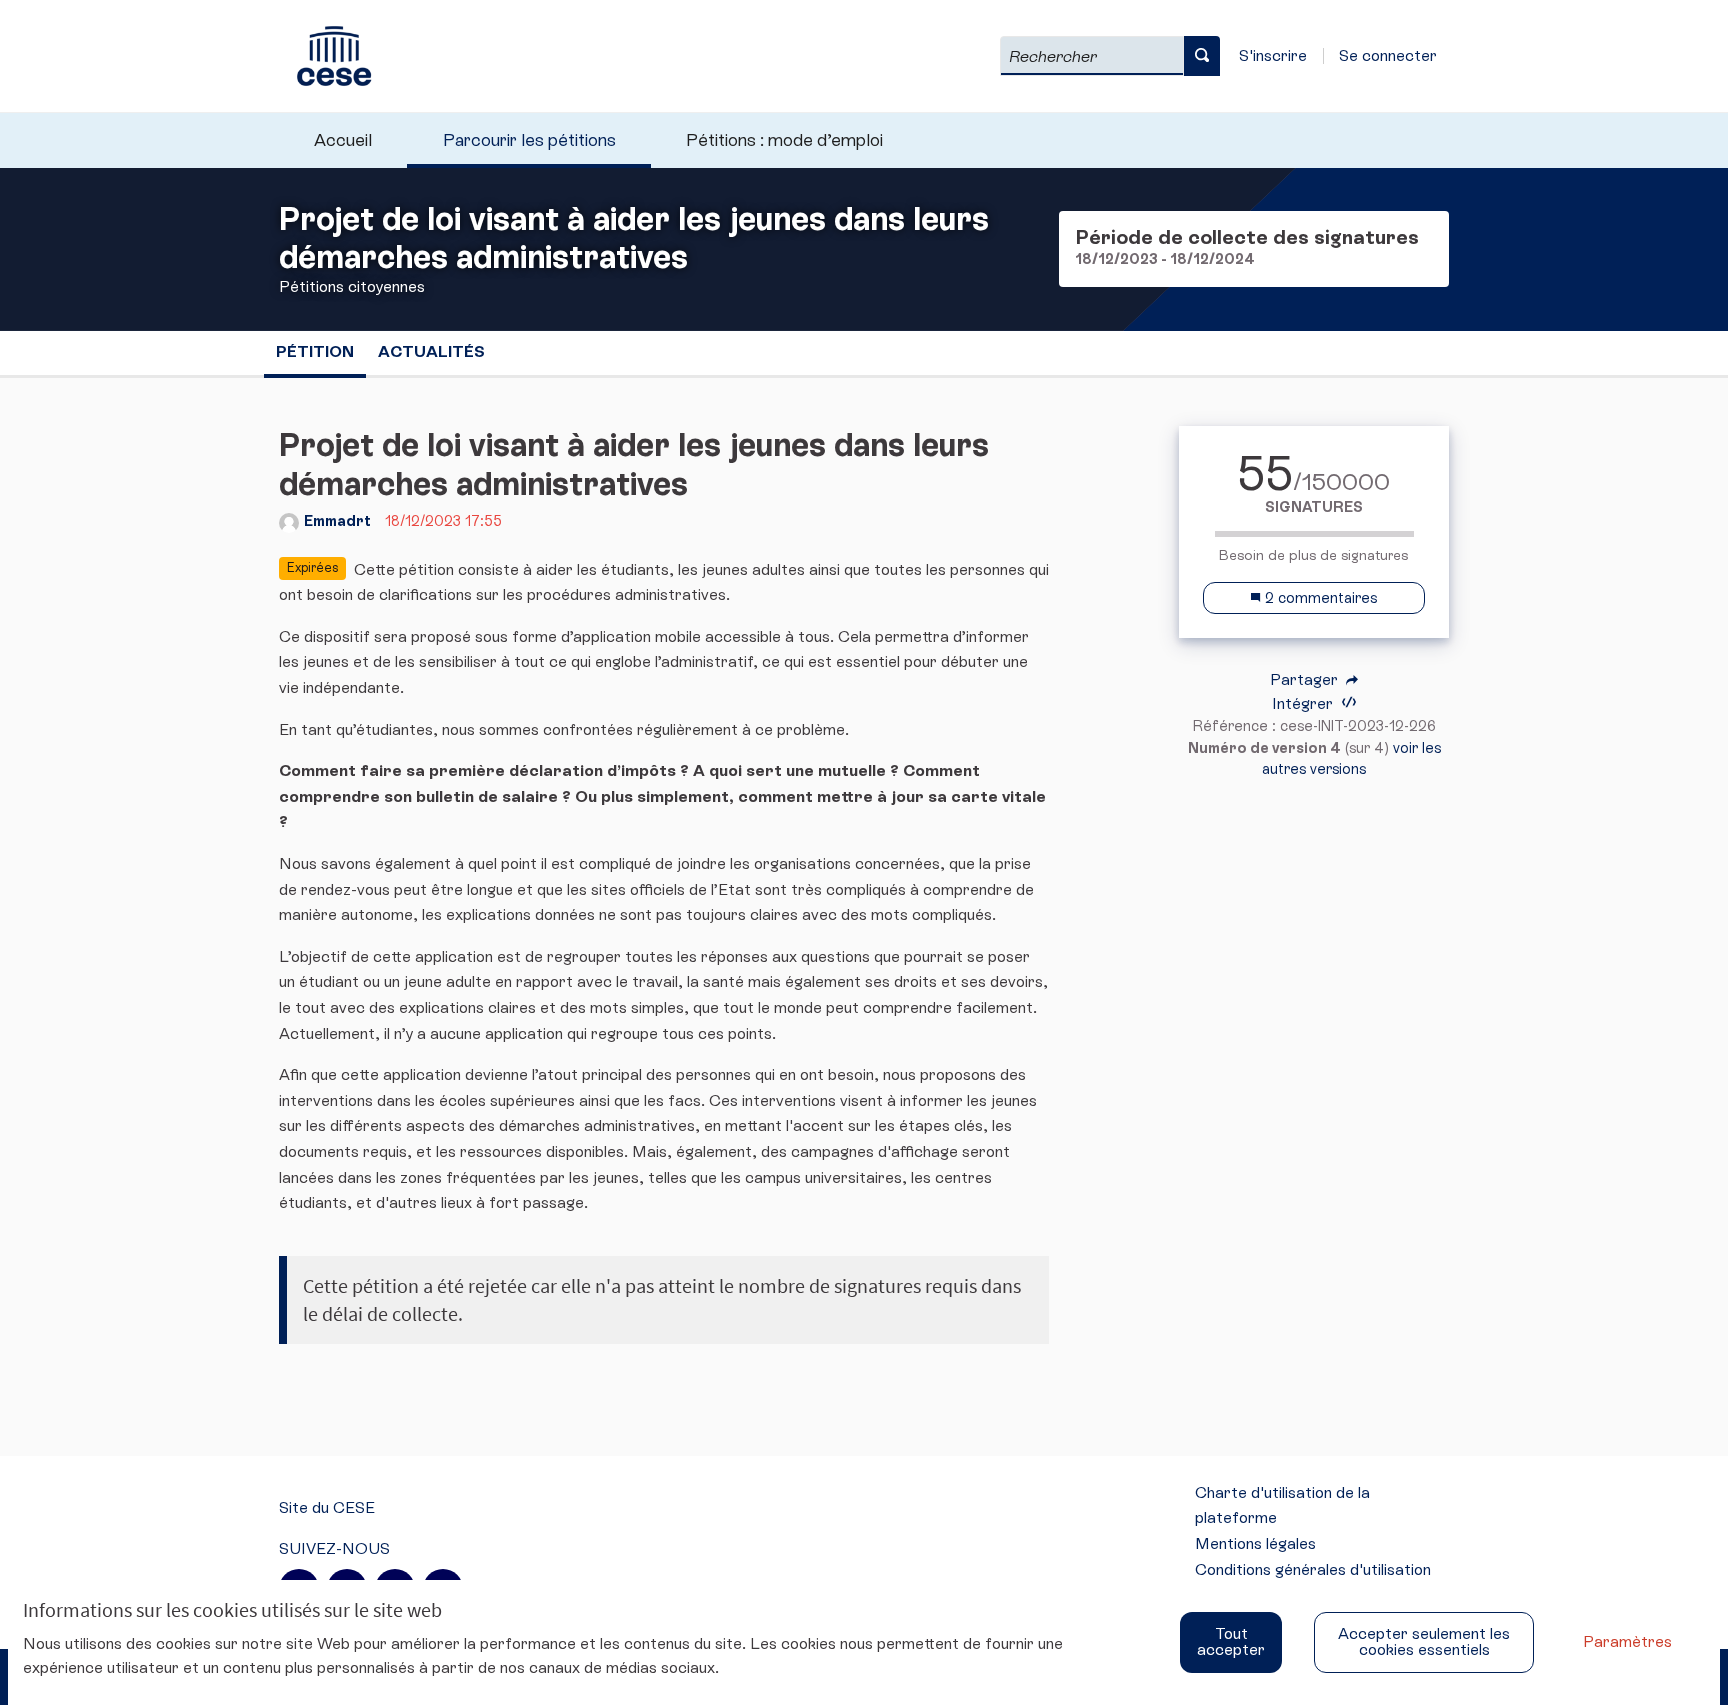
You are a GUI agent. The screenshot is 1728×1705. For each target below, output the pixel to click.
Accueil (343, 140)
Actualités (431, 351)
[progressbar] (1314, 534)
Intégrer (1304, 703)
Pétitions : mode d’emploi (784, 140)
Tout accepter (1231, 1641)
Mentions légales (1255, 1543)
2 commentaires (1319, 598)
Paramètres (1627, 1641)
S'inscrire (1273, 55)
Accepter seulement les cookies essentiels (1424, 1641)
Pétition (315, 351)
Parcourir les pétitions (529, 140)
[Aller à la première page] (325, 56)
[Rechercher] (1202, 56)
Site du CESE (327, 1507)
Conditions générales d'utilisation (1313, 1569)
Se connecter (1388, 55)
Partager (1306, 680)
